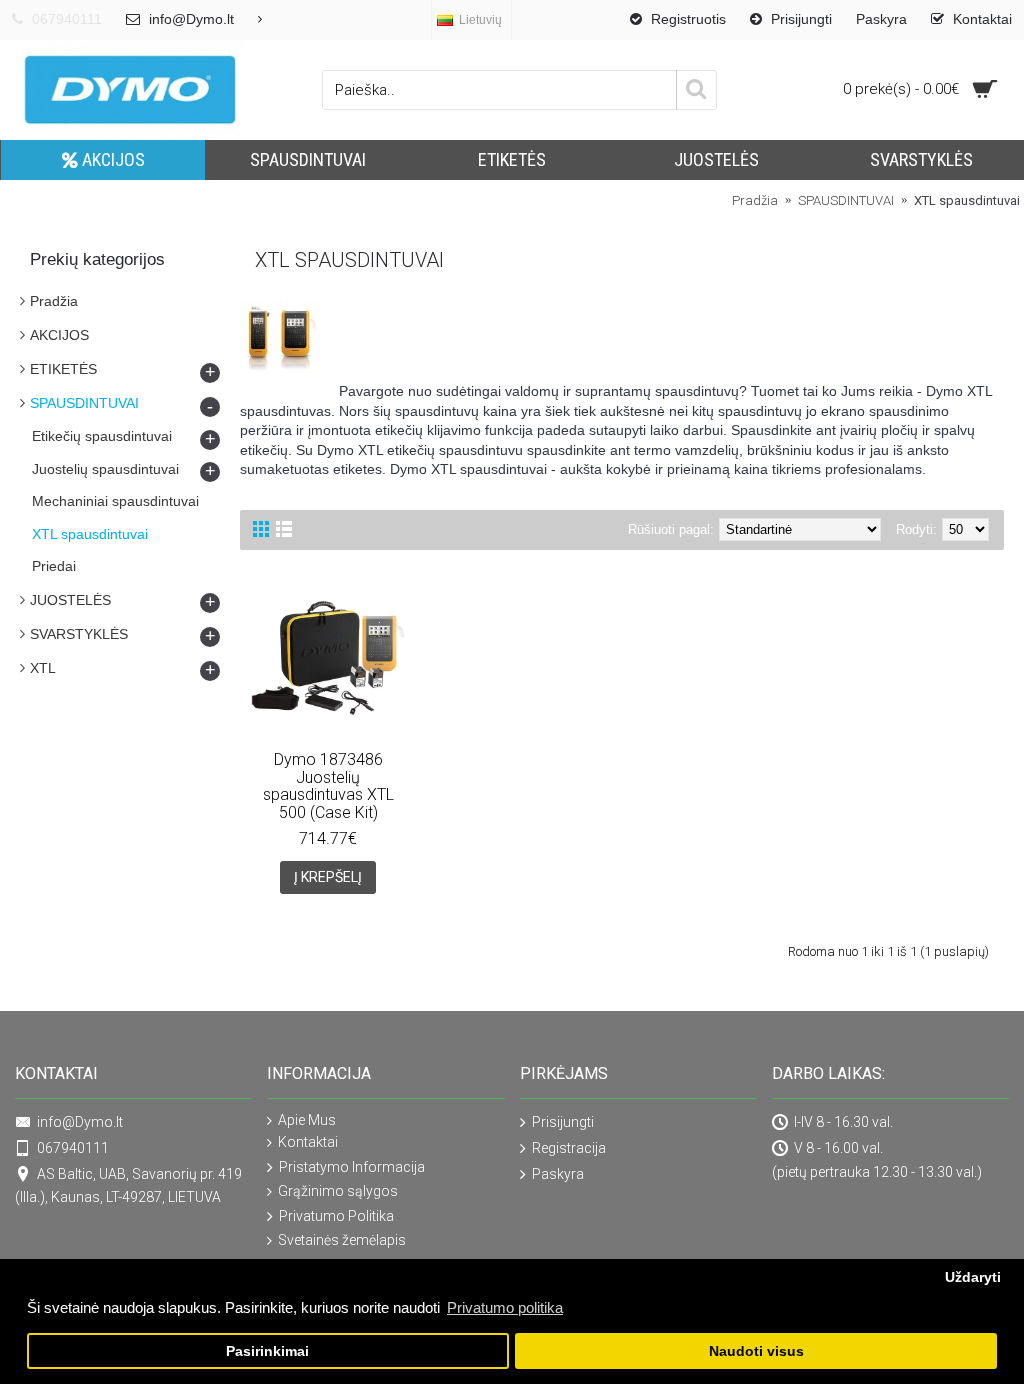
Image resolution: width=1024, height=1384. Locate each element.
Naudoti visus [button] (756, 1351)
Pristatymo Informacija (352, 1167)
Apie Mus (307, 1120)
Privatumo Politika (336, 1216)
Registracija (569, 1148)
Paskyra (558, 1174)
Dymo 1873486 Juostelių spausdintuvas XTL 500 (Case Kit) (328, 786)
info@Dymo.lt (80, 1122)
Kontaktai (308, 1142)
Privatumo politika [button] (505, 1307)
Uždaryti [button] (973, 1277)
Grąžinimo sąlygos (338, 1191)
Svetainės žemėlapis (342, 1240)
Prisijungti (563, 1122)
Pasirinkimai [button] (267, 1351)
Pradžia (54, 301)
